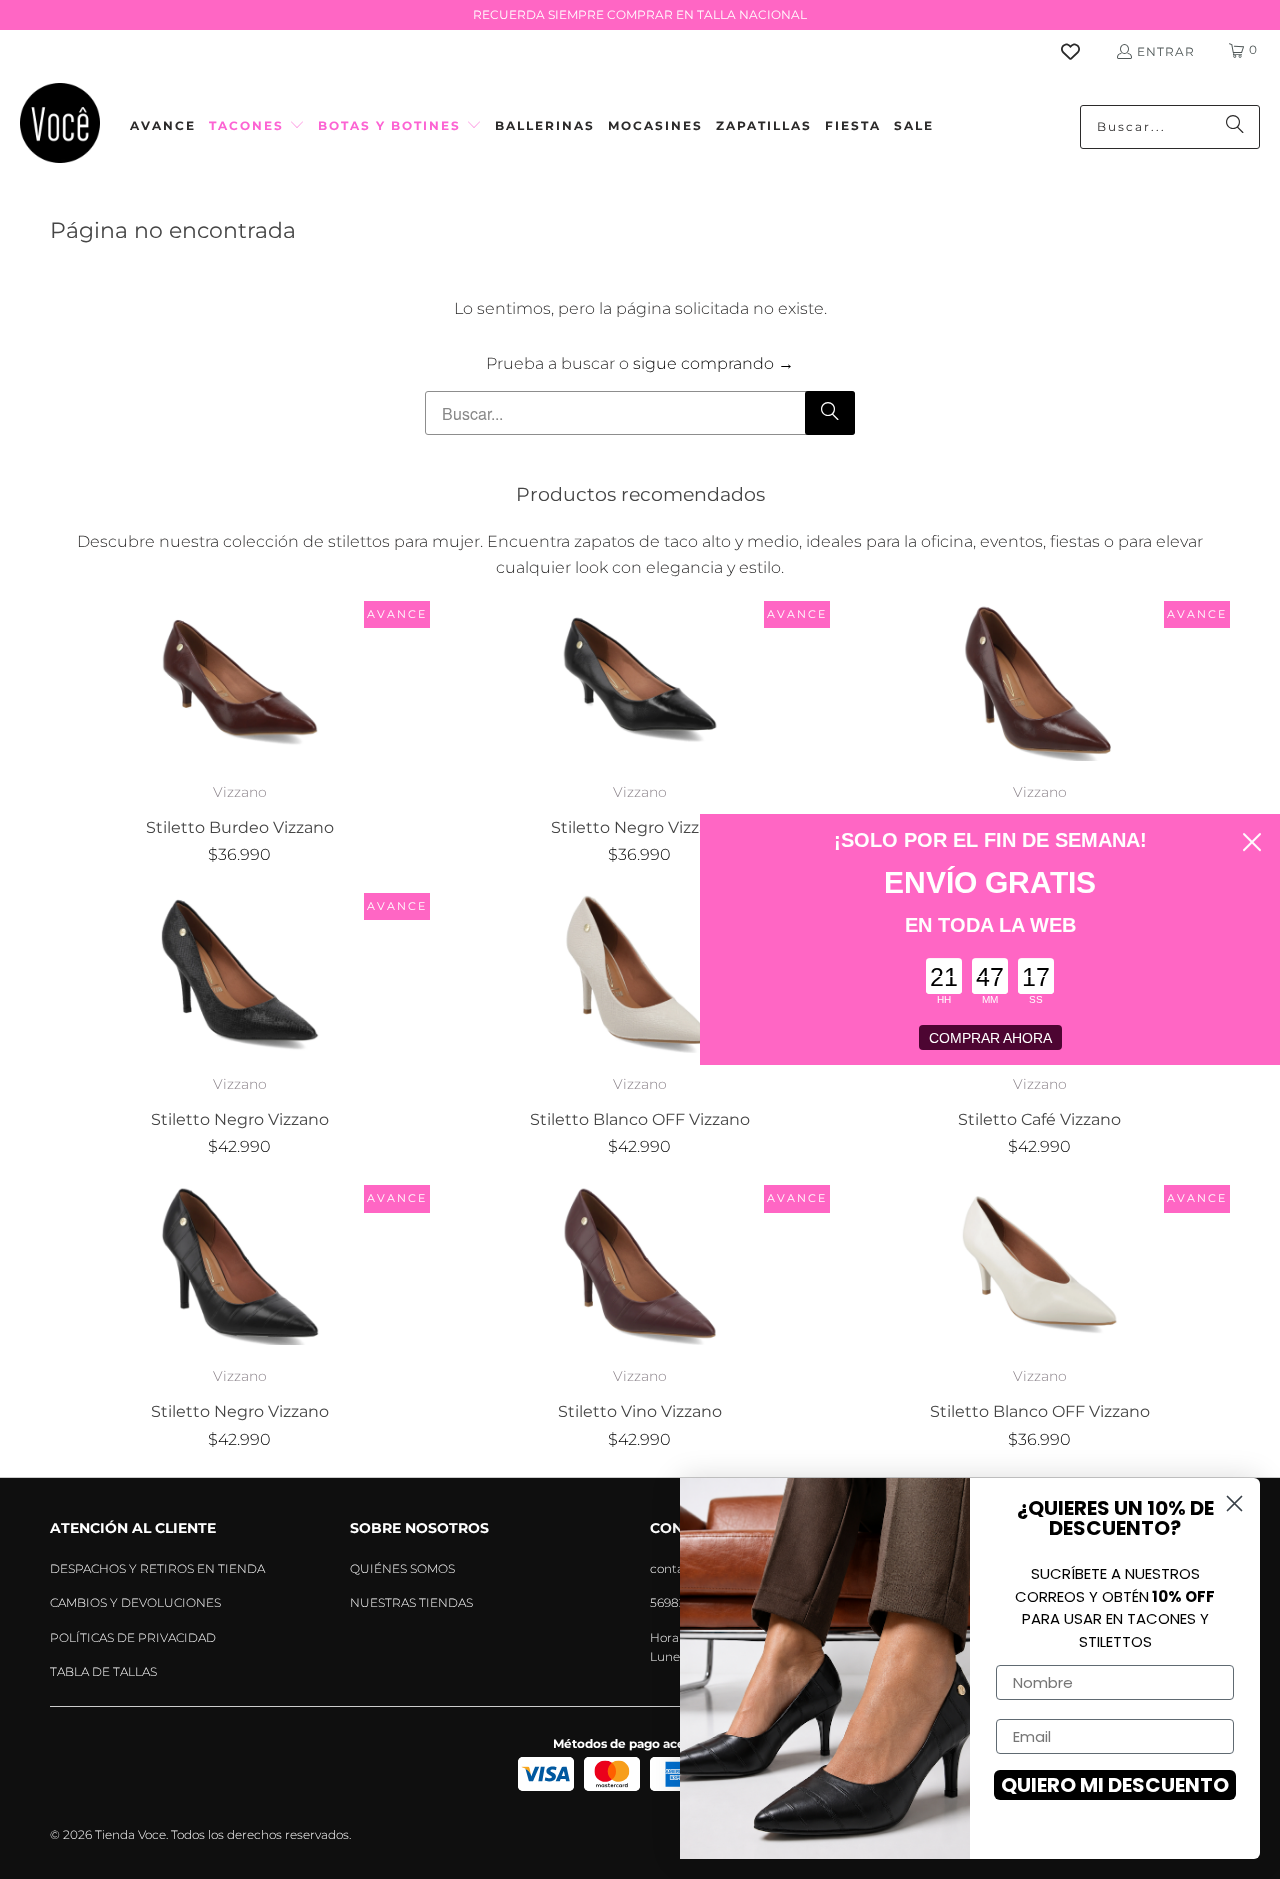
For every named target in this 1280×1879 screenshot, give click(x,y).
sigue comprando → (713, 363)
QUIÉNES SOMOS (402, 1568)
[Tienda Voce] (60, 126)
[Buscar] (1235, 127)
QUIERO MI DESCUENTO (1115, 1785)
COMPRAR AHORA (990, 1038)
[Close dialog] (1252, 842)
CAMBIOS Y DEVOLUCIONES (135, 1602)
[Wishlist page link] (1082, 51)
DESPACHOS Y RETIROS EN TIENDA (157, 1568)
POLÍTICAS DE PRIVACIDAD (133, 1637)
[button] (257, 126)
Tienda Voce (130, 1834)
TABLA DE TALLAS (103, 1671)
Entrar (1166, 51)
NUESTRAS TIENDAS (411, 1602)
